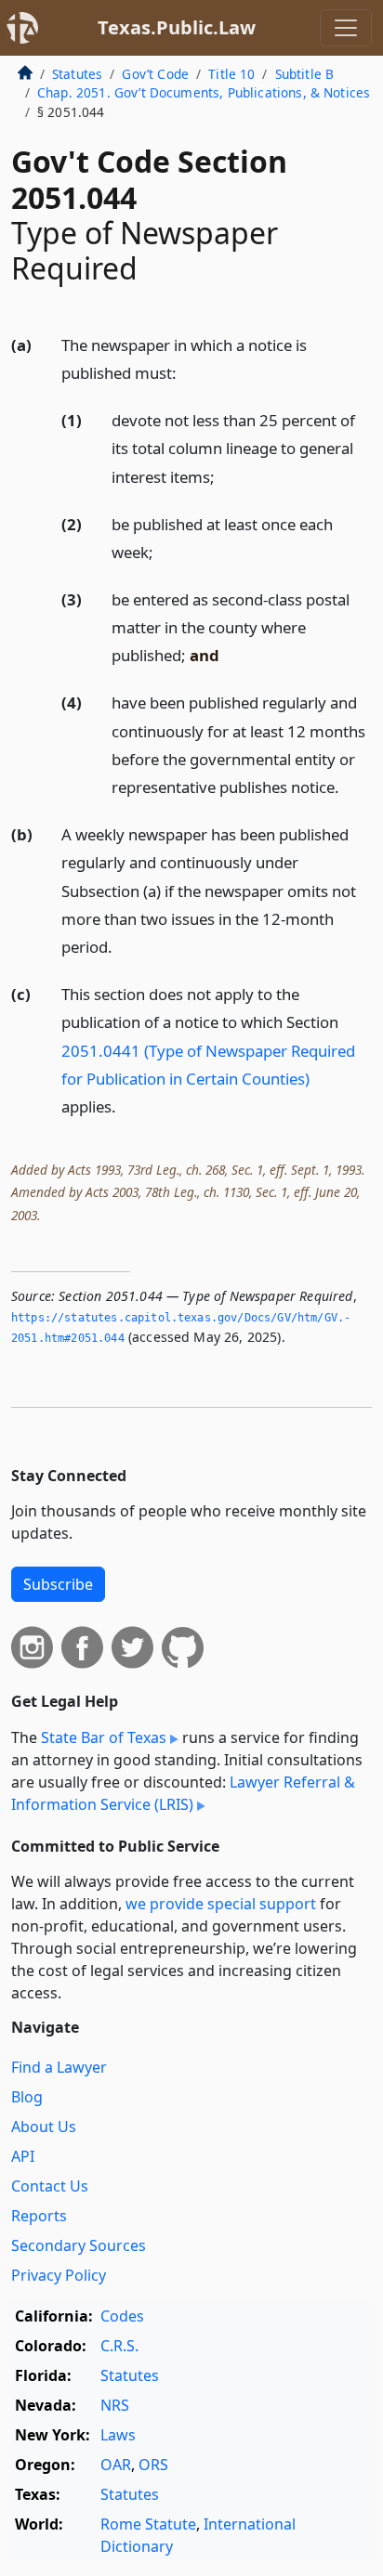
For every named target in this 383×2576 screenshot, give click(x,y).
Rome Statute (148, 2524)
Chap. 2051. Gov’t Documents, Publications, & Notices (204, 92)
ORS (153, 2465)
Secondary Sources (79, 2245)
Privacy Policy (59, 2275)
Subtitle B (305, 74)
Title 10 (231, 74)
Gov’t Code (155, 74)
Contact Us (50, 2186)
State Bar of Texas (104, 1737)
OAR (116, 2465)
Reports (39, 2216)
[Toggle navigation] (346, 28)
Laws (118, 2435)
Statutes (77, 74)
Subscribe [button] (58, 1584)
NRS (115, 2405)
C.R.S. (119, 2346)
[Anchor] (187, 372)
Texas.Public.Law (177, 27)
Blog (27, 2097)
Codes (122, 2316)
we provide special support (221, 1904)
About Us (44, 2127)
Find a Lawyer (59, 2067)
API (23, 2156)
